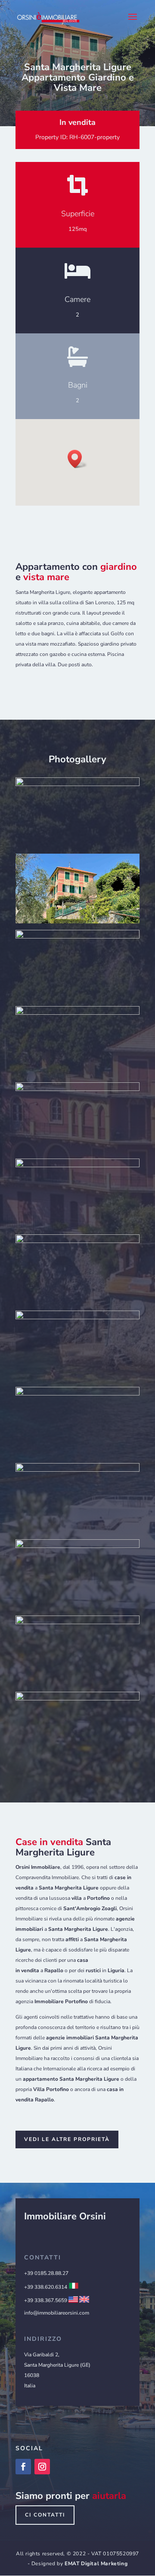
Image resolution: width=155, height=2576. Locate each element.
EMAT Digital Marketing (96, 2564)
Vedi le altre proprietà (67, 2139)
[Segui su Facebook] (23, 2467)
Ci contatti (45, 2515)
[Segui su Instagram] (42, 2467)
